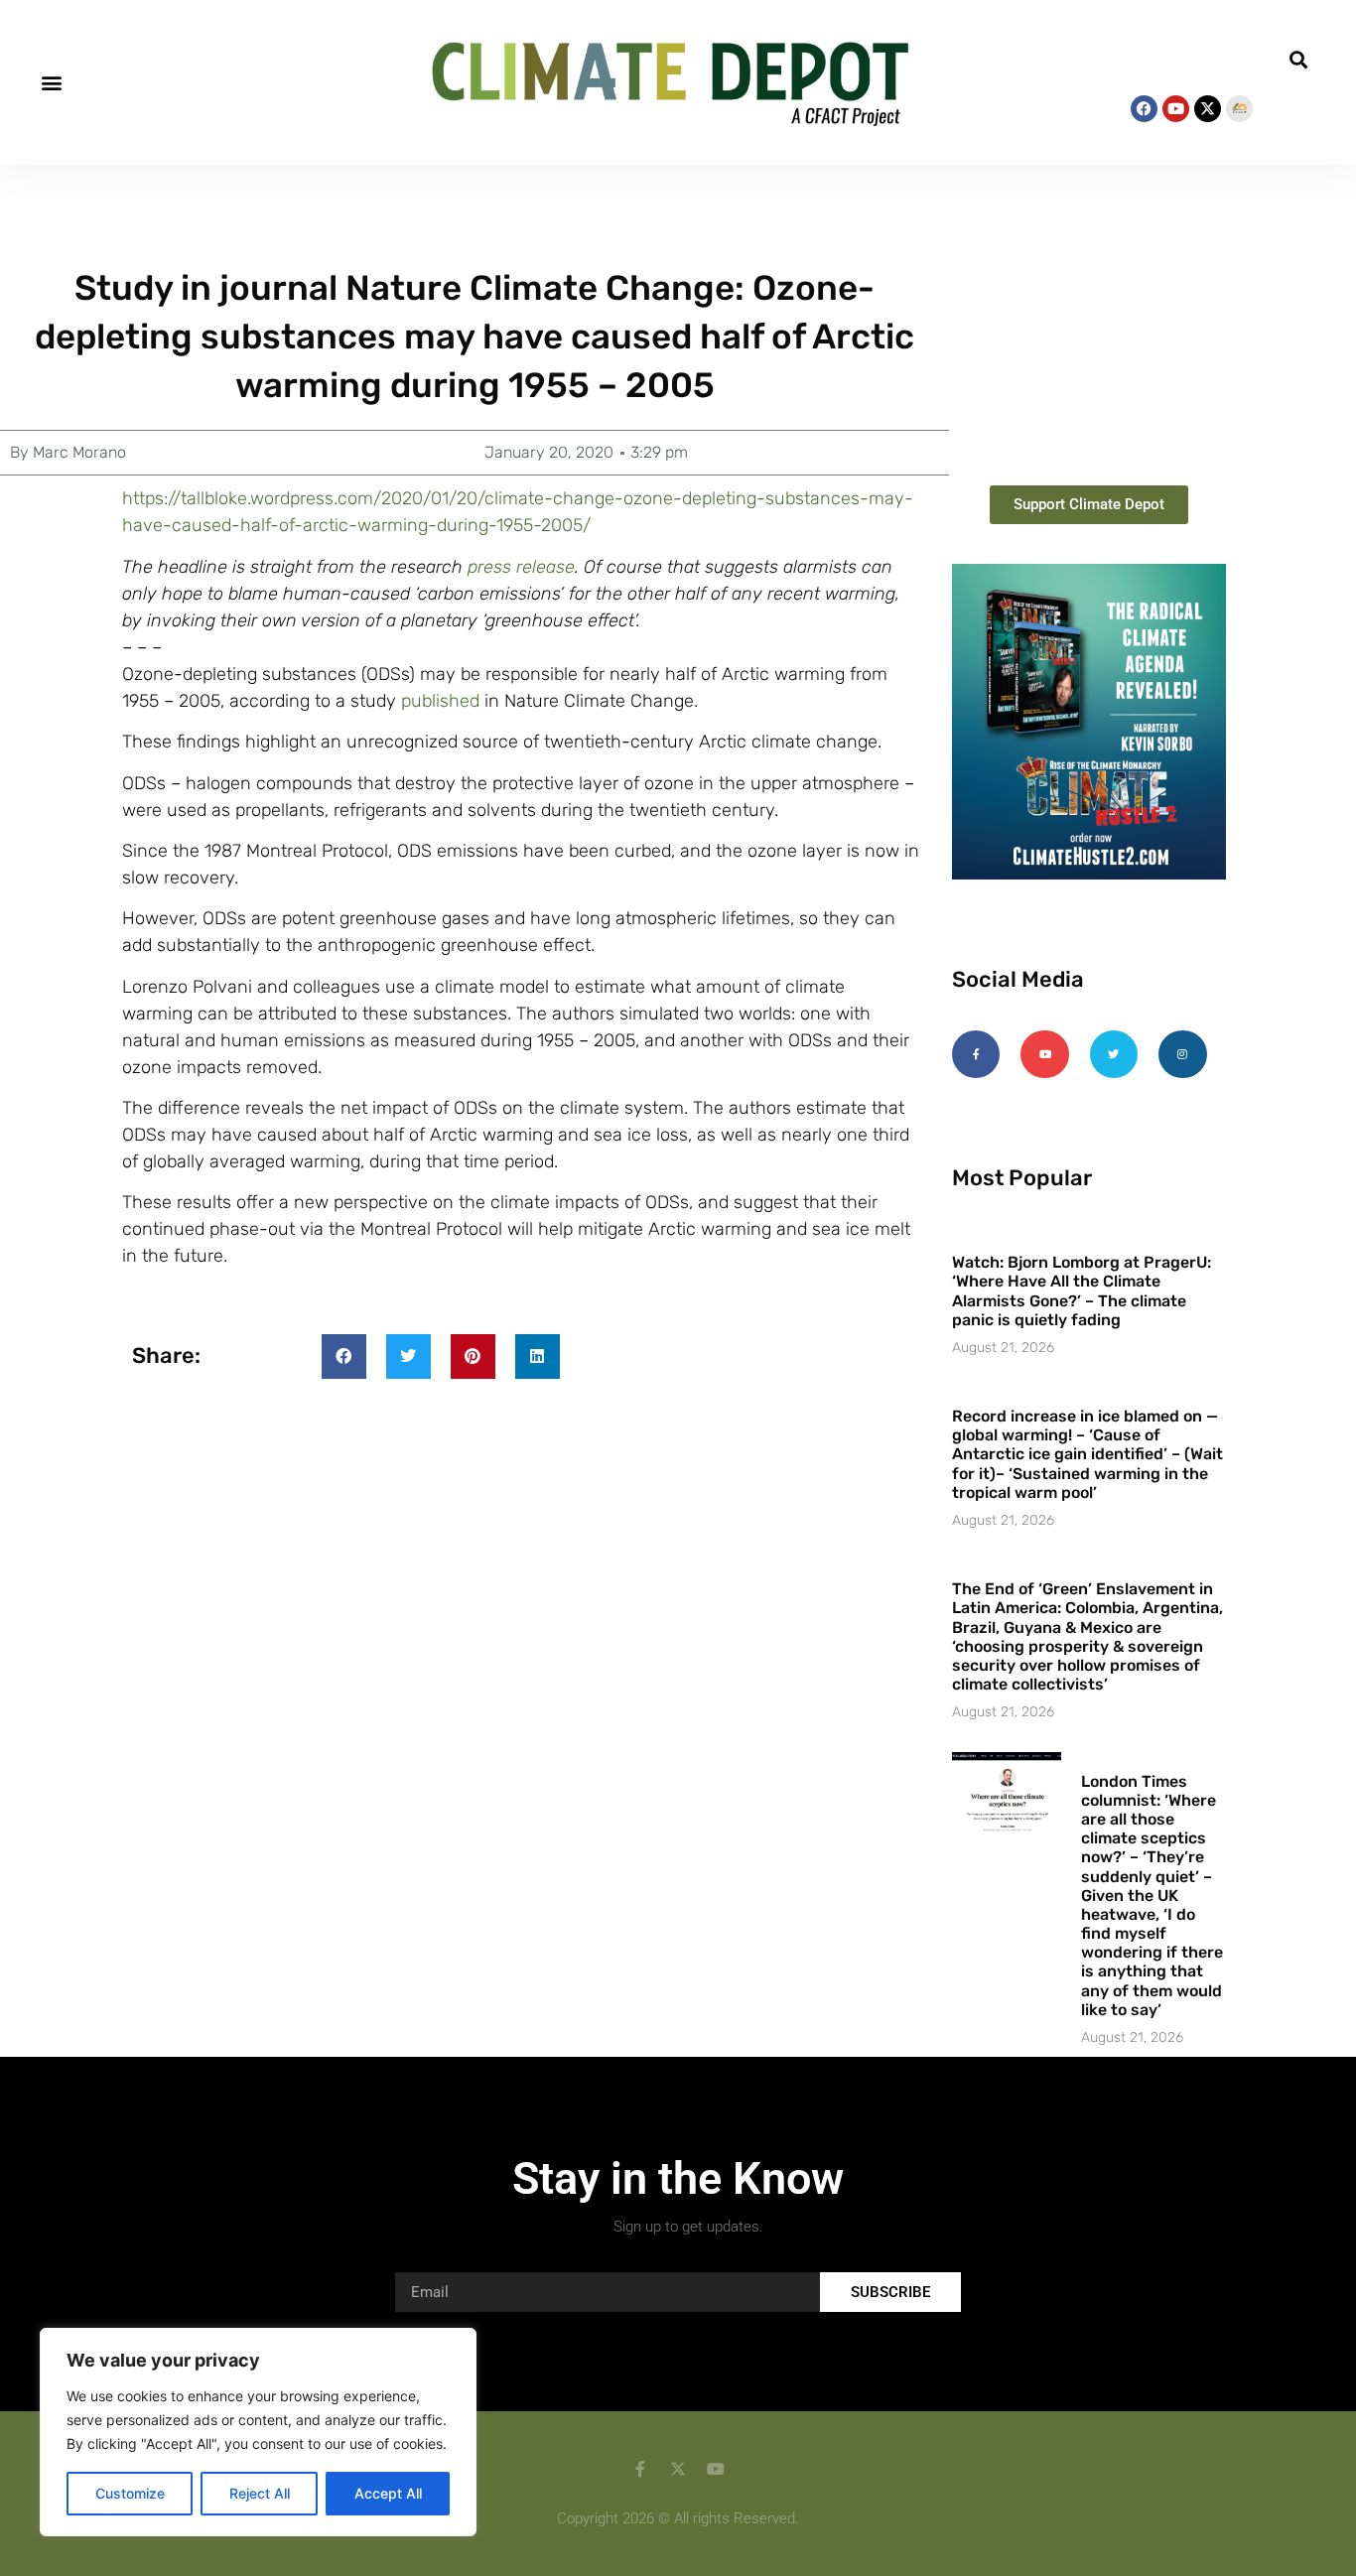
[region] (258, 2432)
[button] (51, 83)
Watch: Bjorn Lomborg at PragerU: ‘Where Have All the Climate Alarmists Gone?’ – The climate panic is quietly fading (1082, 1291)
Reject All (260, 2493)
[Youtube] (1176, 109)
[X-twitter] (1208, 109)
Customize (130, 2493)
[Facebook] (1144, 109)
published (440, 701)
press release (521, 567)
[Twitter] (1114, 1054)
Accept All (388, 2493)
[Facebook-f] (976, 1054)
